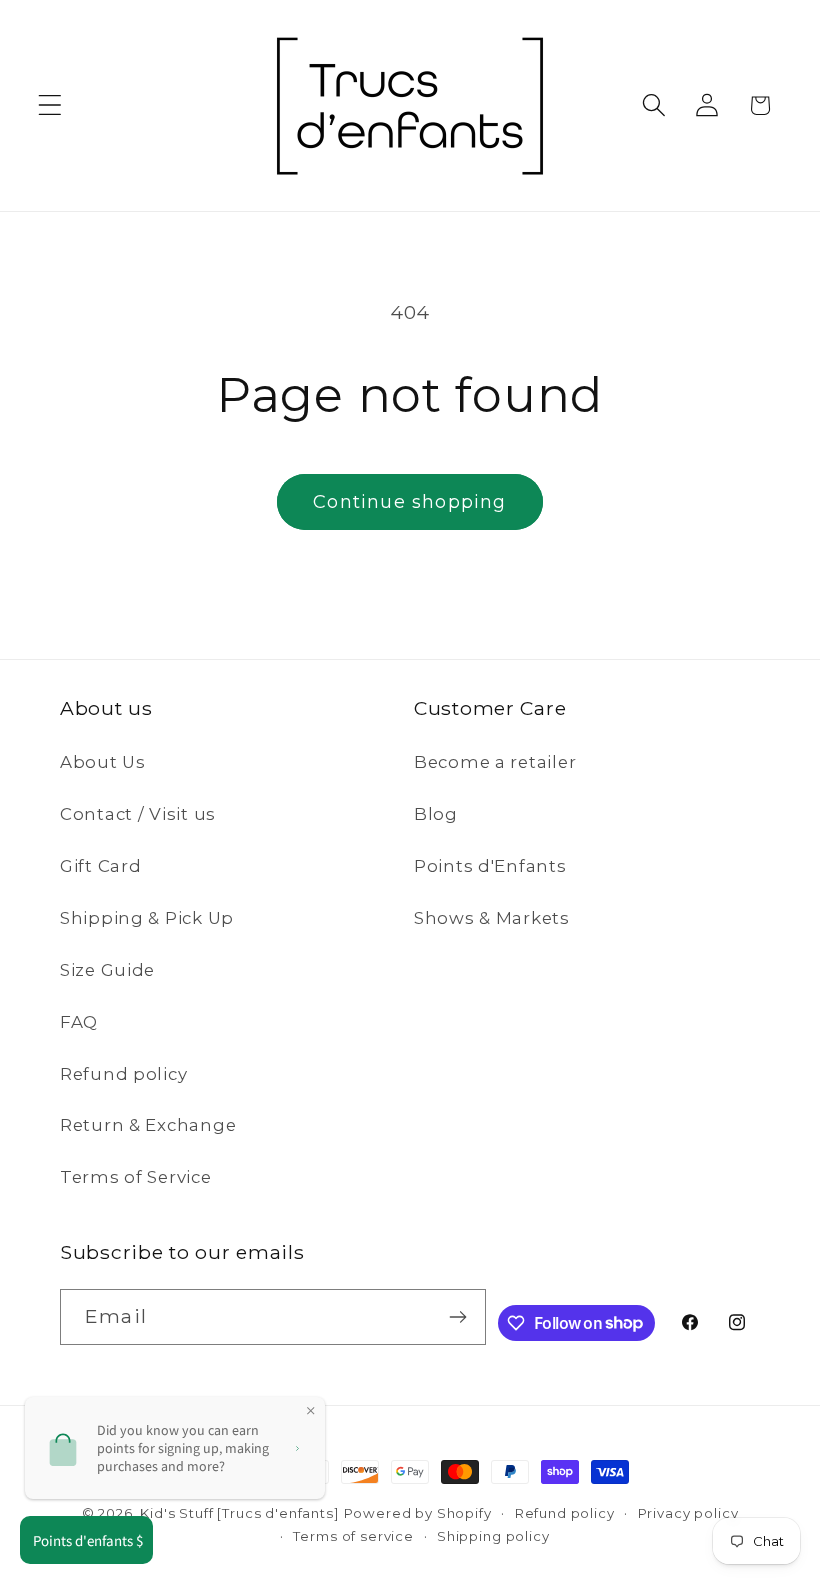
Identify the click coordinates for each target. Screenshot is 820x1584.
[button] (50, 105)
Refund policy (123, 1074)
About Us (103, 762)
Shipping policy (493, 1536)
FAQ (79, 1022)
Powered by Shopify (418, 1513)
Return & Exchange (148, 1125)
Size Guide (107, 970)
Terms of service (353, 1536)
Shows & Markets (492, 918)
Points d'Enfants (490, 866)
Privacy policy (688, 1513)
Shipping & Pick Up (147, 918)
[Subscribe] (458, 1317)
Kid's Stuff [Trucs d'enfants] (239, 1513)
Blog (436, 814)
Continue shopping (409, 502)
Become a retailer (495, 762)
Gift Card (100, 866)
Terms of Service (136, 1177)
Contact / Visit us (138, 814)
